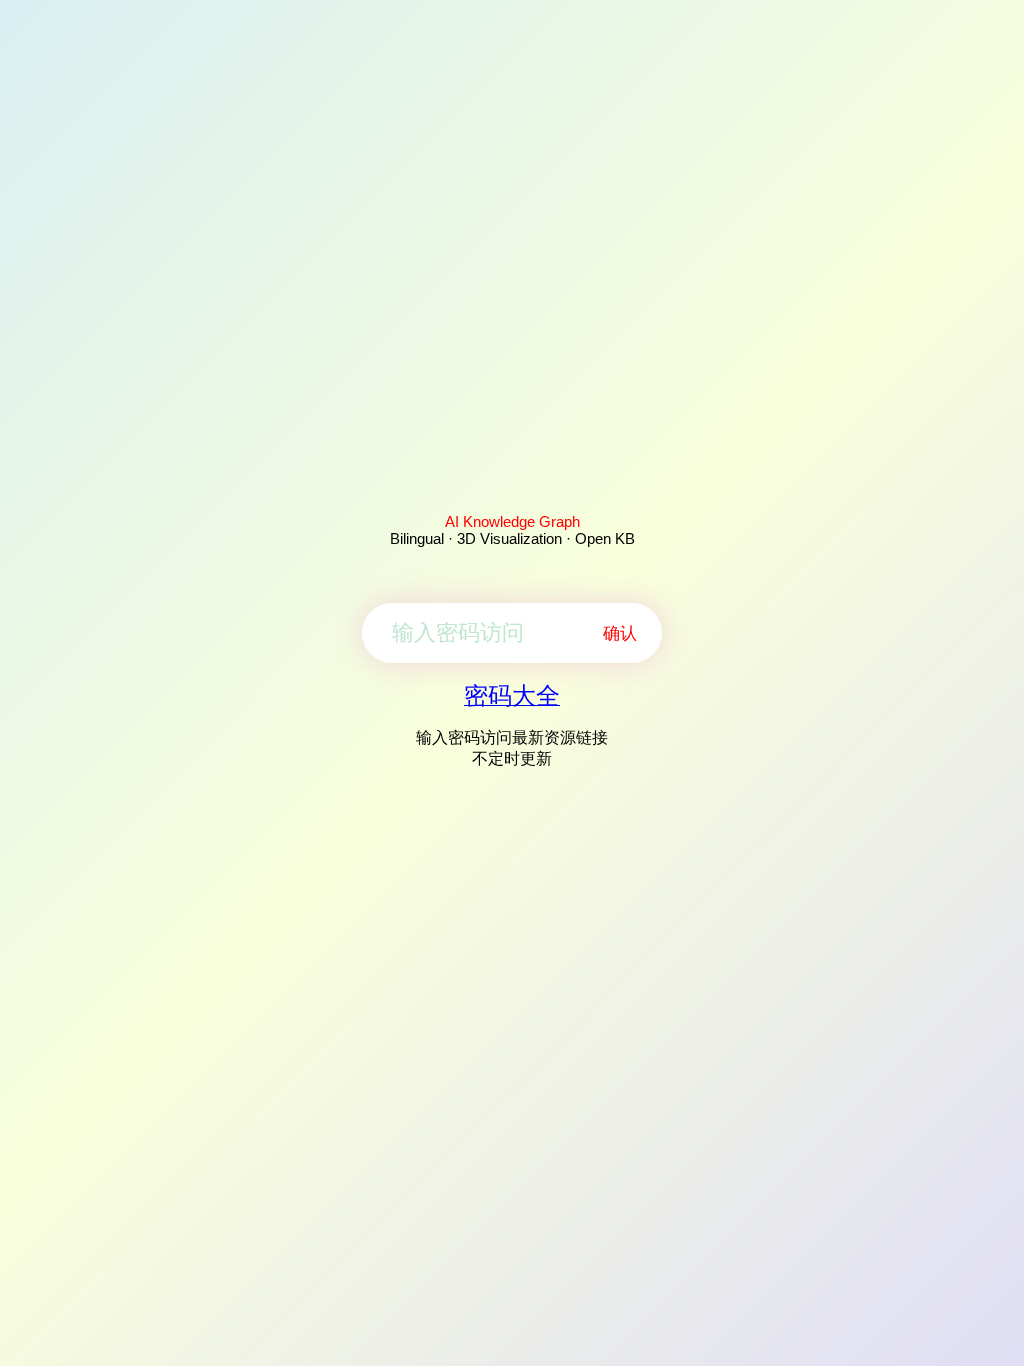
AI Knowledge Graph (512, 521)
